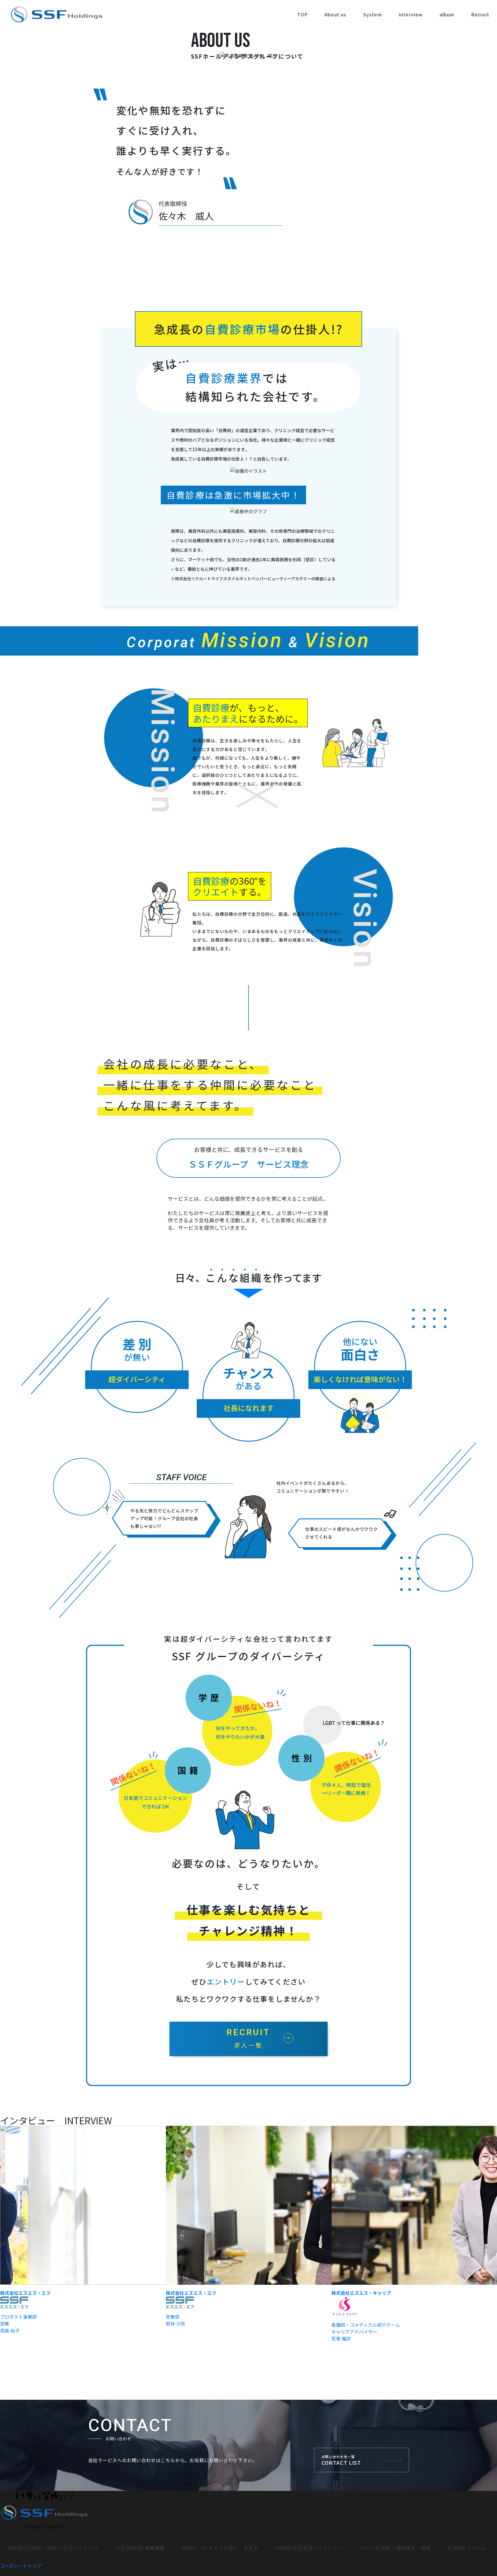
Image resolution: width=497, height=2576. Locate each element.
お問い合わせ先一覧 (341, 2460)
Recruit (480, 14)
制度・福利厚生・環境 (395, 2548)
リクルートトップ (53, 2548)
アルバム (467, 2548)
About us (336, 14)
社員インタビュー (309, 2548)
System (373, 14)
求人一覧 (248, 2038)
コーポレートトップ (21, 2566)
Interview (411, 14)
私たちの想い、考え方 (220, 2548)
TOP (302, 14)
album (447, 14)
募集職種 (140, 2548)
